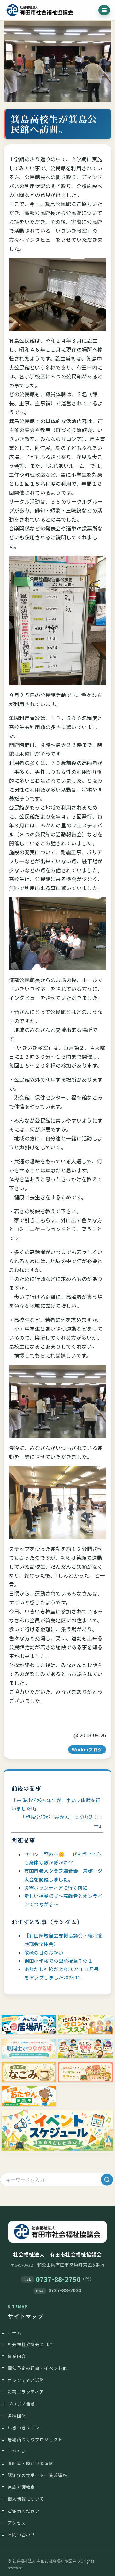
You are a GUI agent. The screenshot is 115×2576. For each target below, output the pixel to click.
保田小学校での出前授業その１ (58, 1961)
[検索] (107, 2180)
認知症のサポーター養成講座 (37, 2475)
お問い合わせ (21, 2534)
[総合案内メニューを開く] (104, 10)
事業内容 (17, 2356)
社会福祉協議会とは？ (31, 2344)
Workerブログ (87, 1749)
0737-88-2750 (58, 2279)
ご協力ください (24, 2511)
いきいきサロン (24, 2427)
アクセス (17, 2523)
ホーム (15, 2332)
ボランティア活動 (26, 2380)
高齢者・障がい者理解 (31, 2463)
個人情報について (26, 2499)
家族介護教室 (21, 2487)
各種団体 (17, 2416)
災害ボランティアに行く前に (56, 1888)
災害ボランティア (26, 2392)
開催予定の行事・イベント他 (37, 2368)
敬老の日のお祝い (44, 1952)
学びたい (17, 2451)
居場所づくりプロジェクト (35, 2439)
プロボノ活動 (21, 2404)
